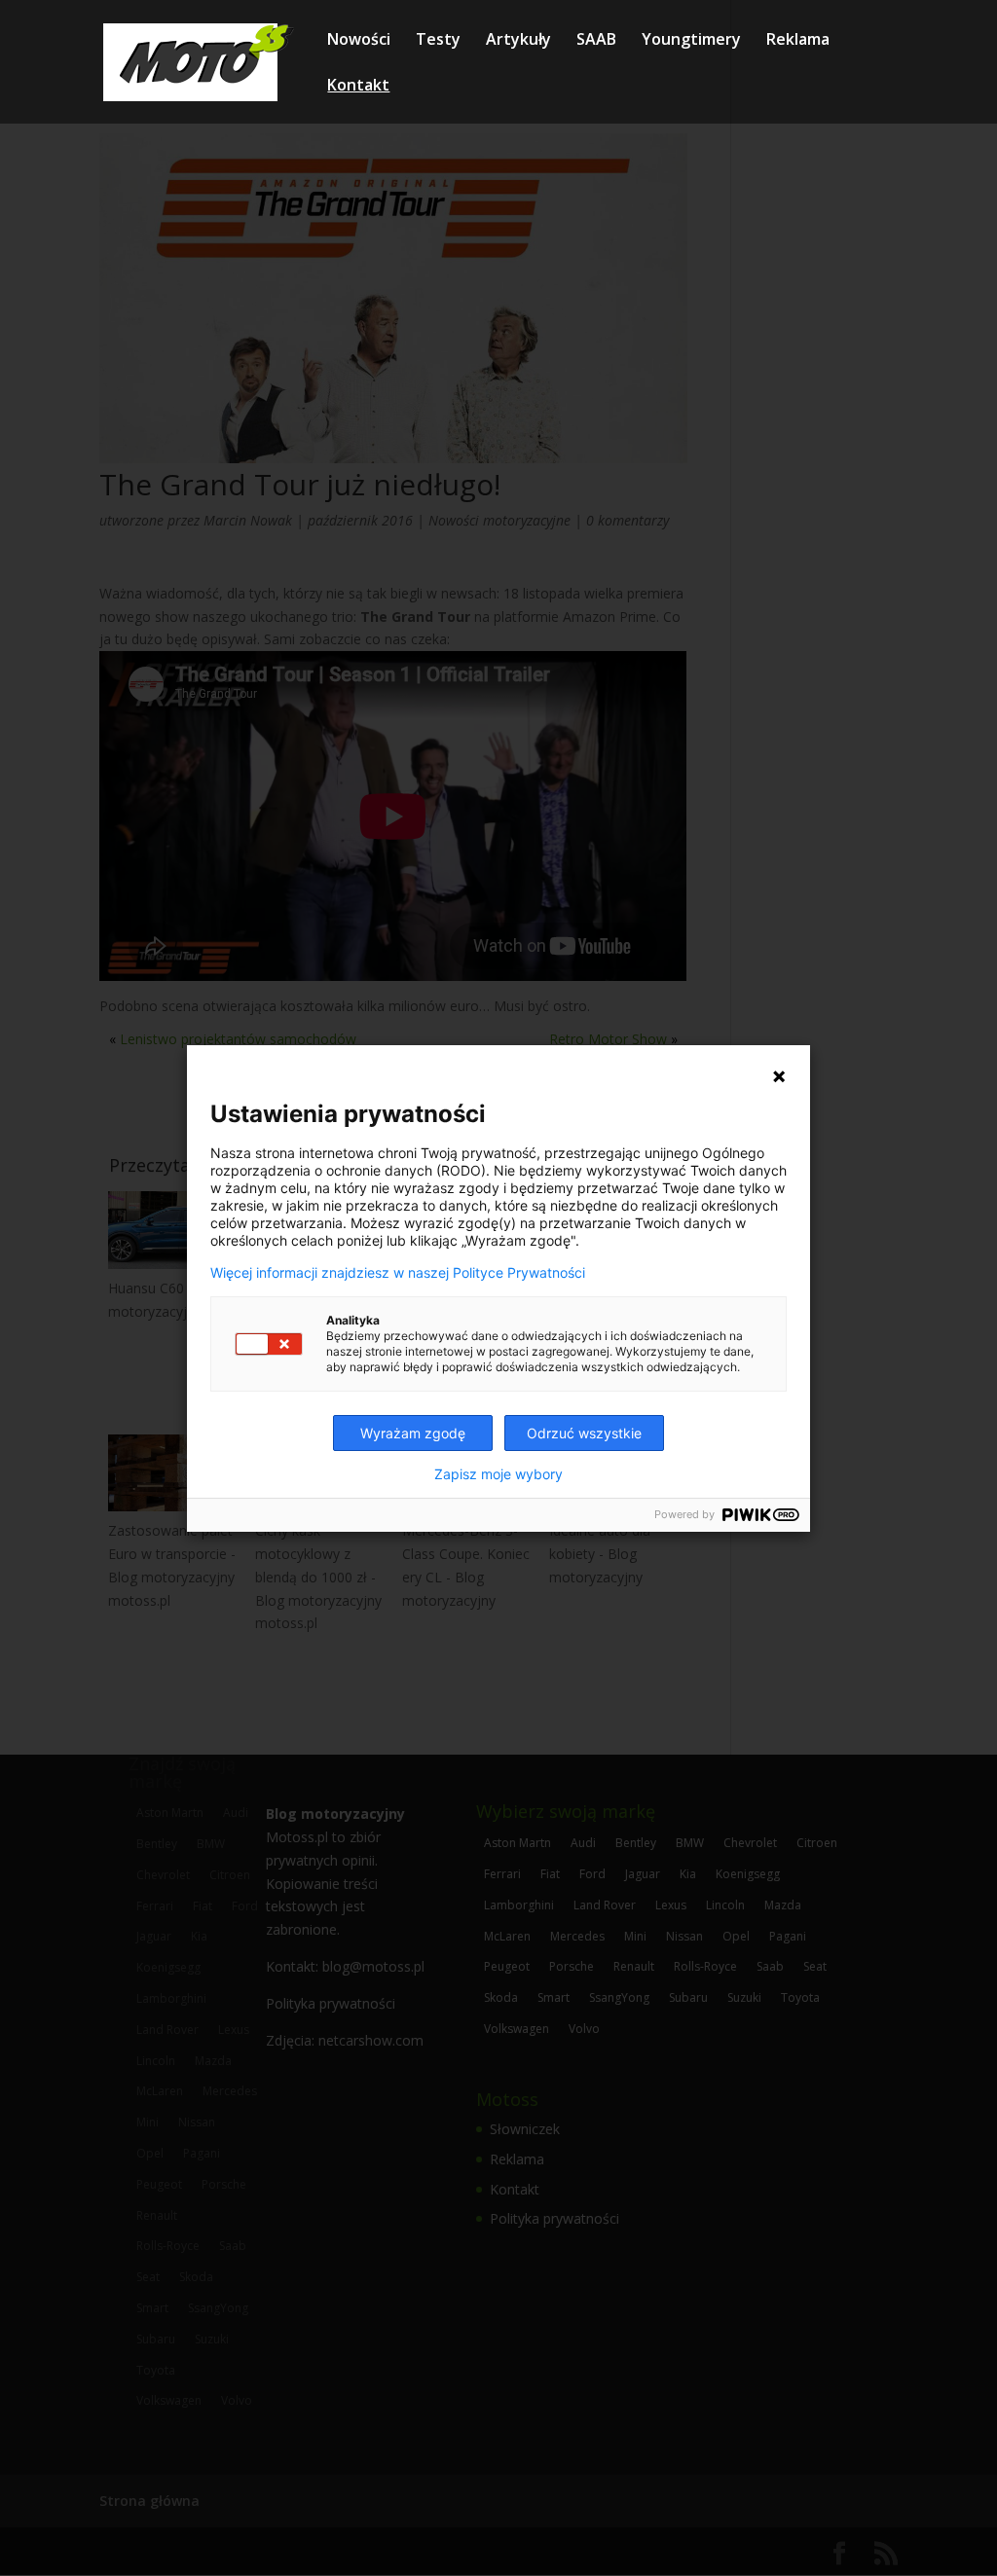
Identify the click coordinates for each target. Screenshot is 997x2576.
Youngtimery (691, 41)
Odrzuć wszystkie (584, 1433)
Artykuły (518, 41)
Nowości (359, 41)
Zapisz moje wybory (498, 1474)
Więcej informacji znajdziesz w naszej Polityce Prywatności (398, 1273)
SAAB (596, 41)
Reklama (798, 41)
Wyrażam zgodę (413, 1433)
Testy (438, 41)
